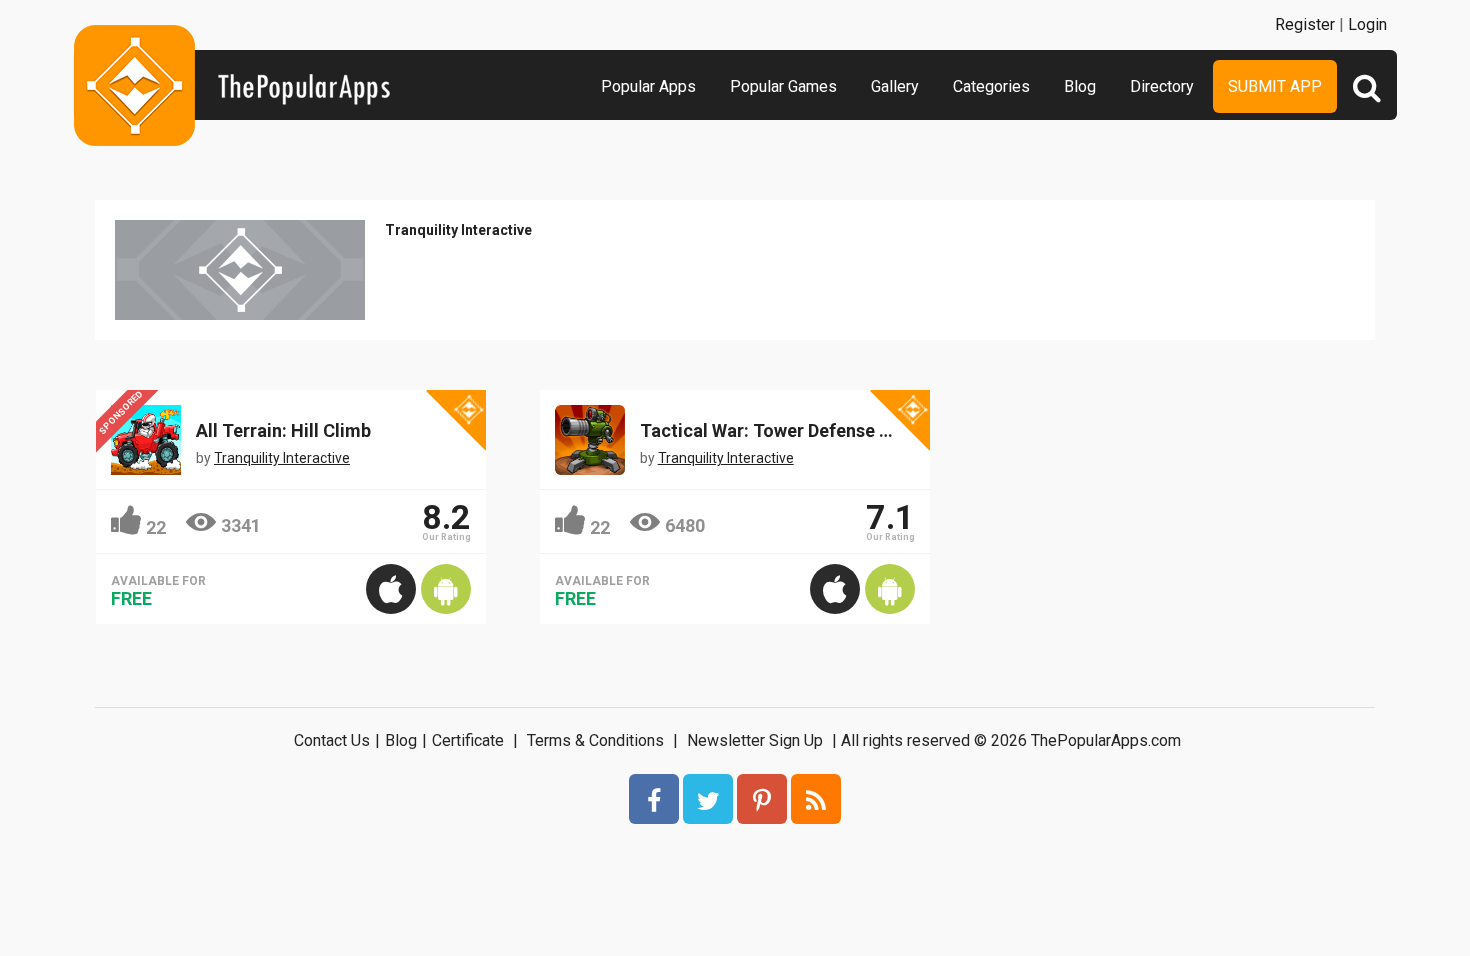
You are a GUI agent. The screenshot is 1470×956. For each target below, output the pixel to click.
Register (1305, 24)
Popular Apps (648, 86)
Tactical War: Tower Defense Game (784, 430)
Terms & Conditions (595, 740)
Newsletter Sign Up (755, 740)
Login (1367, 24)
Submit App (1275, 86)
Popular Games (783, 86)
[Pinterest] (762, 799)
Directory (1162, 86)
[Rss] (816, 799)
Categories (991, 86)
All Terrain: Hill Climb (283, 430)
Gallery (895, 86)
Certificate (468, 740)
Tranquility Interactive (458, 230)
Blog (1080, 86)
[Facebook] (654, 799)
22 (156, 527)
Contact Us (332, 740)
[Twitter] (708, 799)
